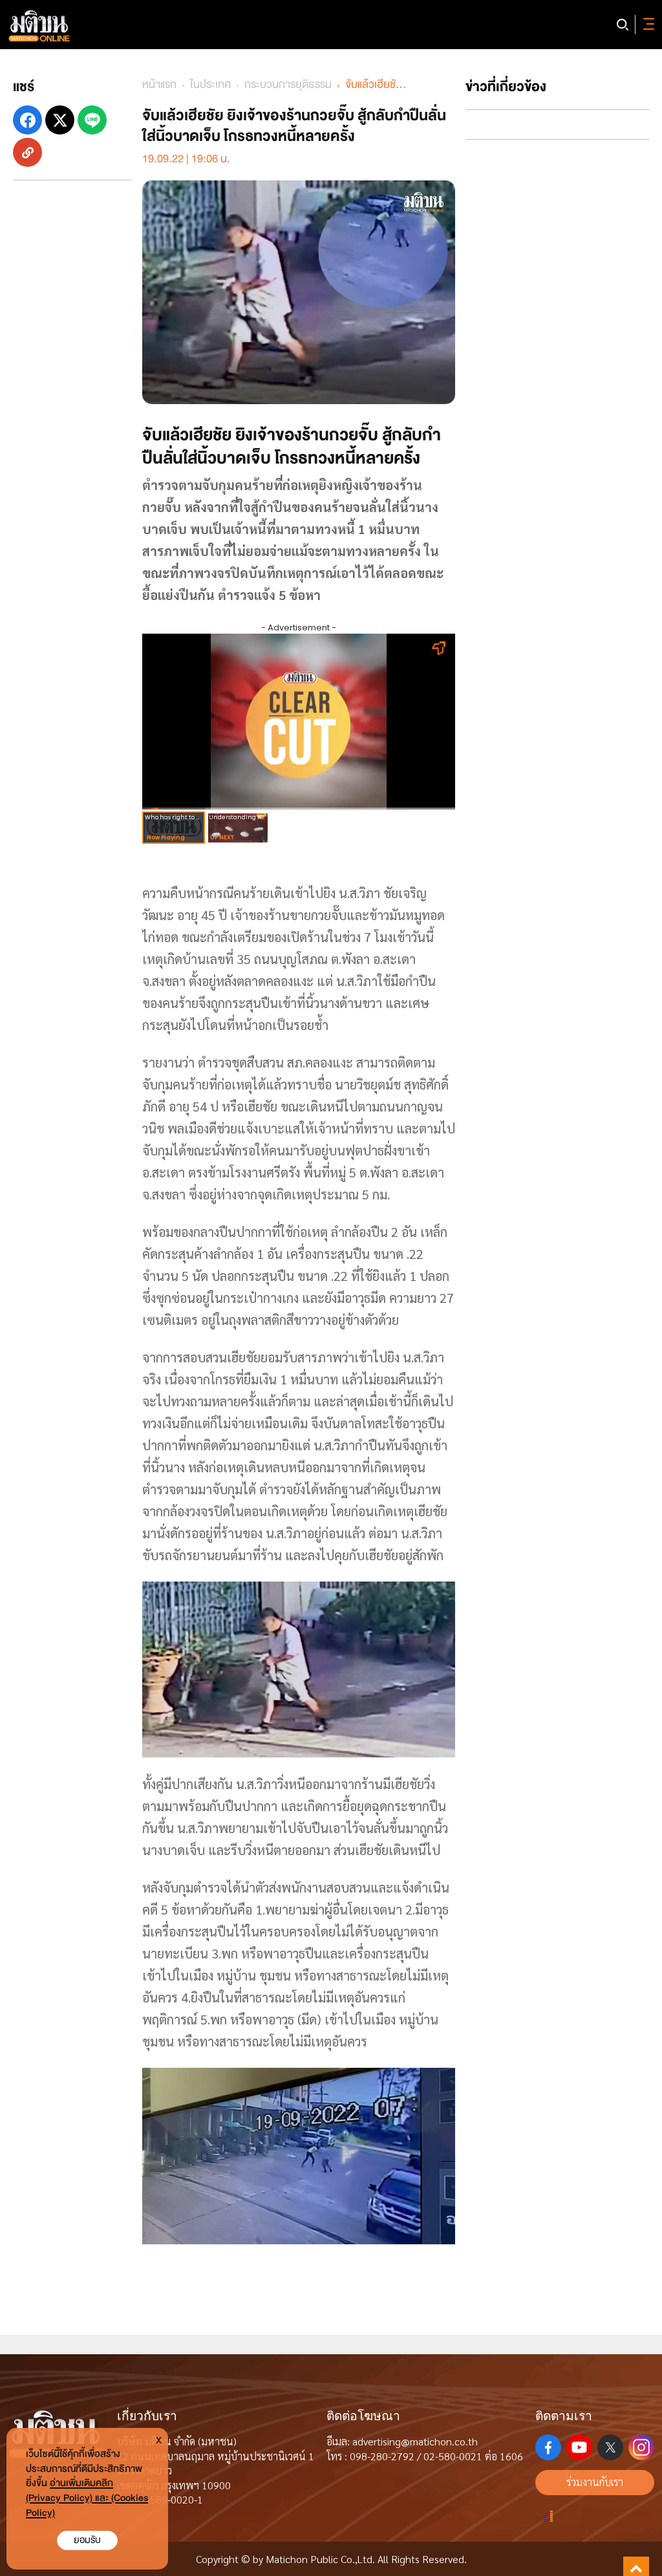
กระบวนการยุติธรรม (288, 84)
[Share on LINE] (92, 120)
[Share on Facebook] (27, 120)
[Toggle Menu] (646, 25)
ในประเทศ (210, 84)
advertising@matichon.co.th (415, 2441)
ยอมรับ (87, 2540)
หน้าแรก (159, 84)
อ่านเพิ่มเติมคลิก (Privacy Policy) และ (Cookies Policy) (87, 2498)
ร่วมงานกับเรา (595, 2482)
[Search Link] (623, 25)
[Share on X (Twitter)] (60, 120)
